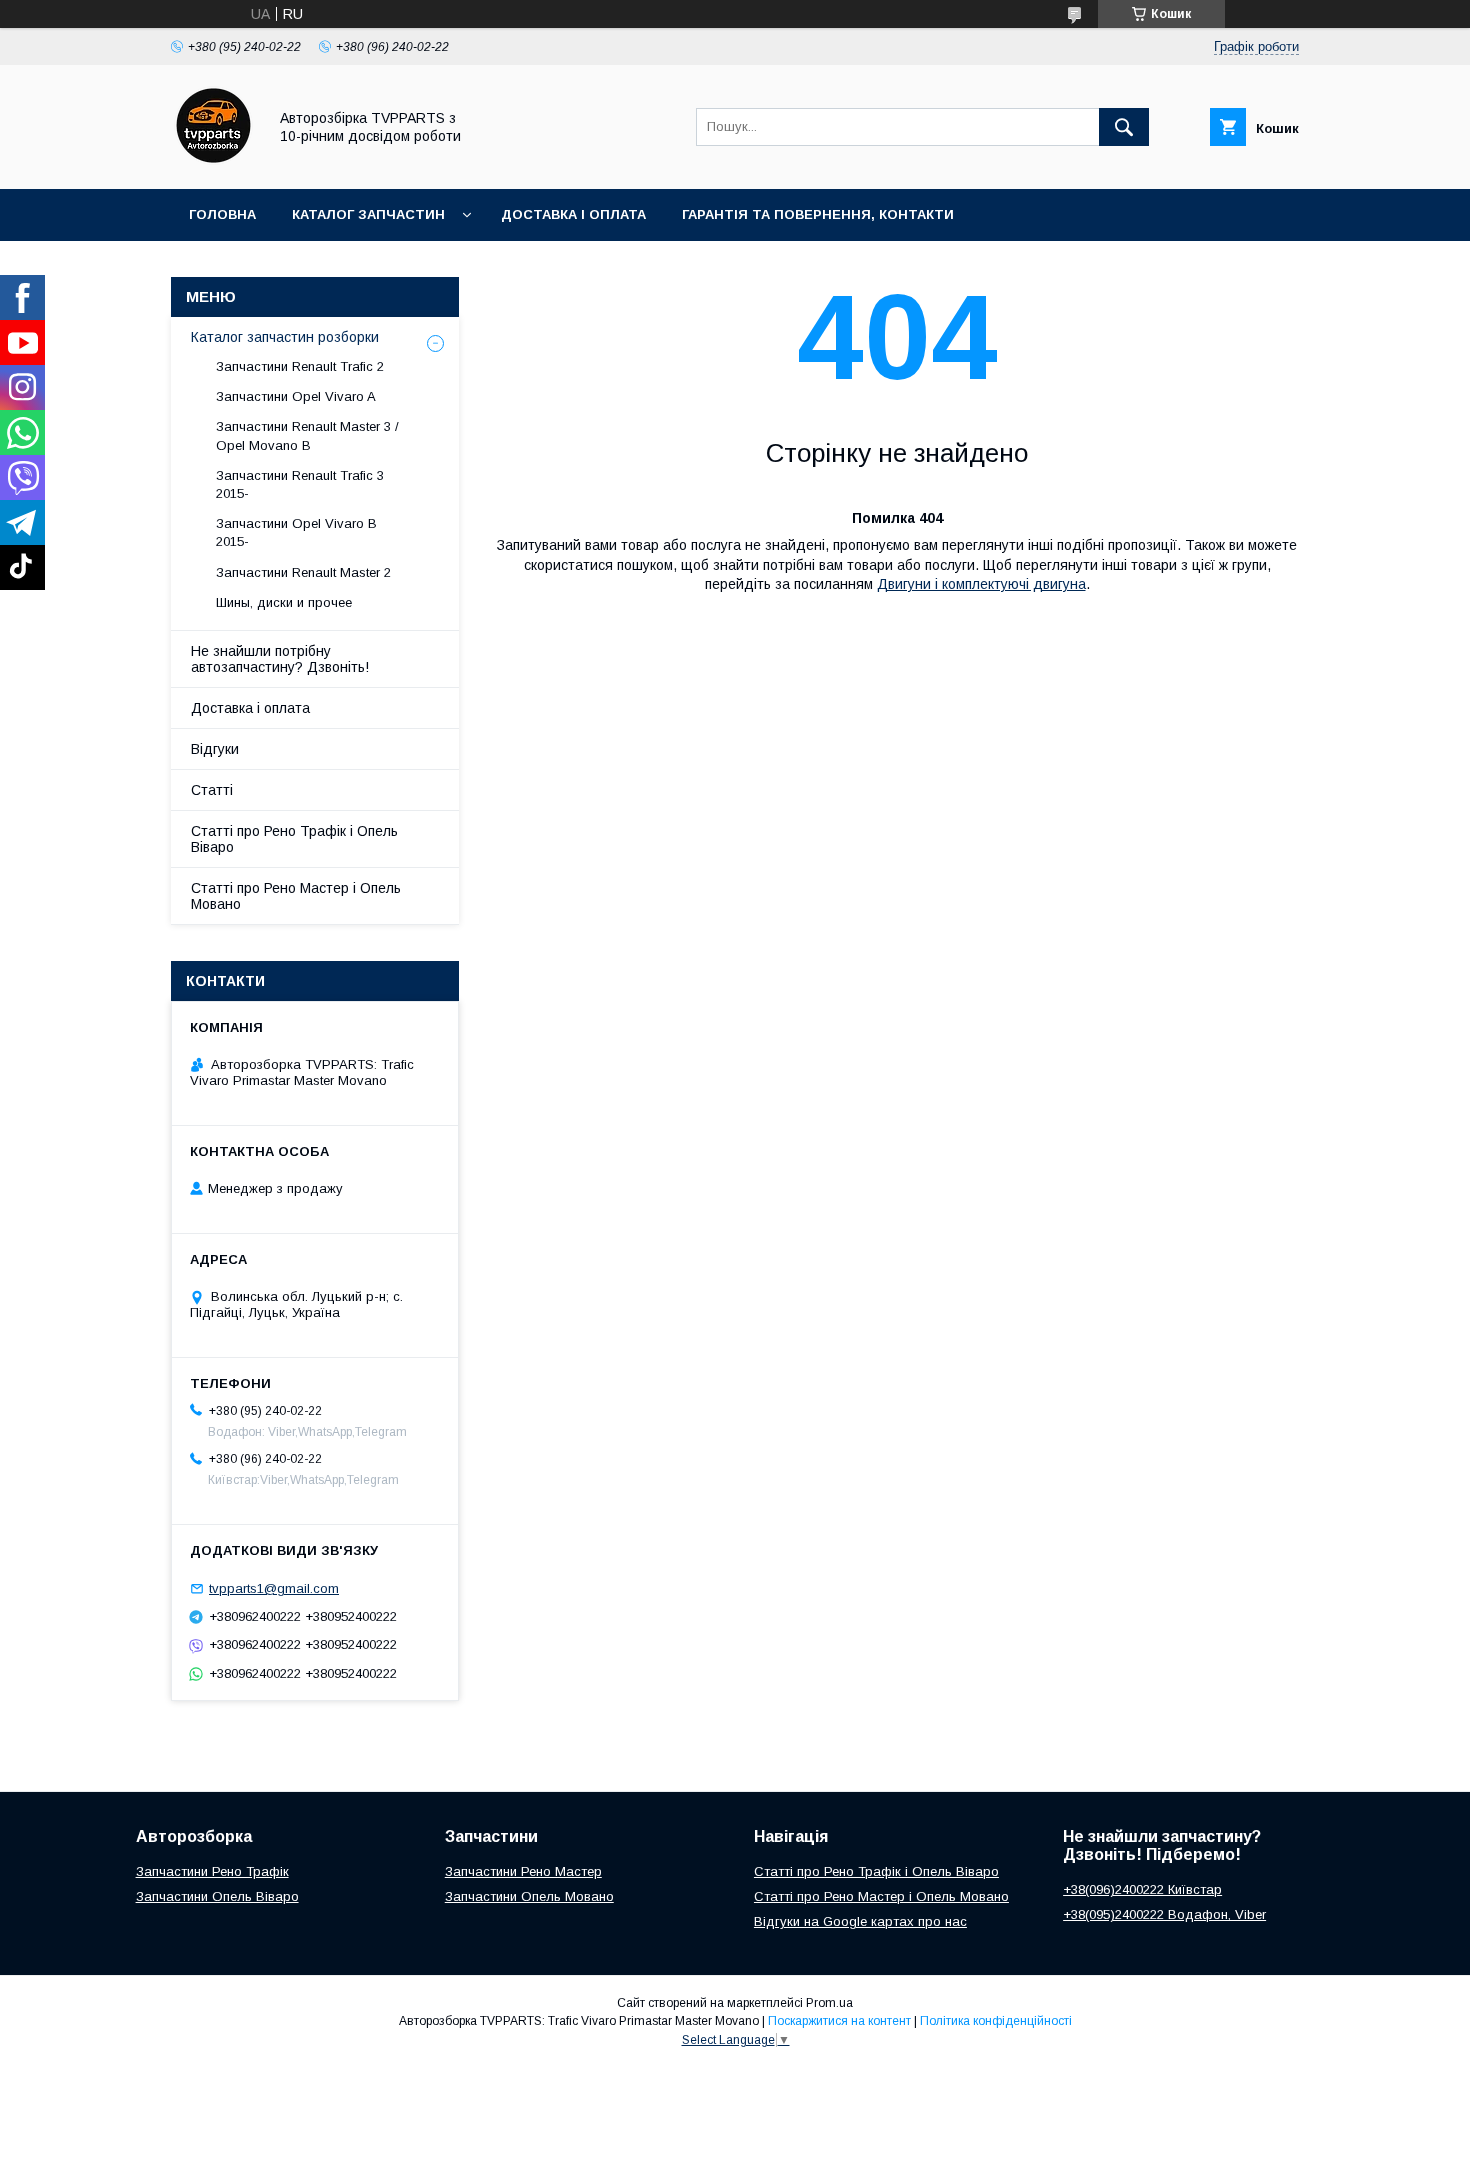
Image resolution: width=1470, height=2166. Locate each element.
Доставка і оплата (573, 214)
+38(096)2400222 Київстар (1142, 1889)
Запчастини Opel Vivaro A (296, 396)
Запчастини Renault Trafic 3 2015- (300, 484)
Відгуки (215, 749)
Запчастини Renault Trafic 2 (300, 366)
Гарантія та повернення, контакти (818, 214)
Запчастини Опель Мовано (529, 1896)
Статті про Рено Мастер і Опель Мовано (296, 896)
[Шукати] (1124, 127)
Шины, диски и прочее (284, 602)
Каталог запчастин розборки (285, 337)
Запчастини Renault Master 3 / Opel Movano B (307, 435)
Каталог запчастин (368, 214)
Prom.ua (829, 2003)
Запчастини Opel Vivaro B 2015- (296, 532)
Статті (212, 790)
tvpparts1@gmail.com (274, 1588)
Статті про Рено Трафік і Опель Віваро (294, 839)
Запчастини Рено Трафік (212, 1871)
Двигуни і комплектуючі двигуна (981, 584)
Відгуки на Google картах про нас (860, 1921)
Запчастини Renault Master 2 (303, 572)
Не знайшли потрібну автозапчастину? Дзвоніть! (280, 659)
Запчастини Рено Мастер (523, 1871)
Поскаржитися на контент (839, 2021)
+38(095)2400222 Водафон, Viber (1164, 1914)
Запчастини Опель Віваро (217, 1896)
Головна (222, 214)
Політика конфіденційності (996, 2021)
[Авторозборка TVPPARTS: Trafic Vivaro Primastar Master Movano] (213, 163)
